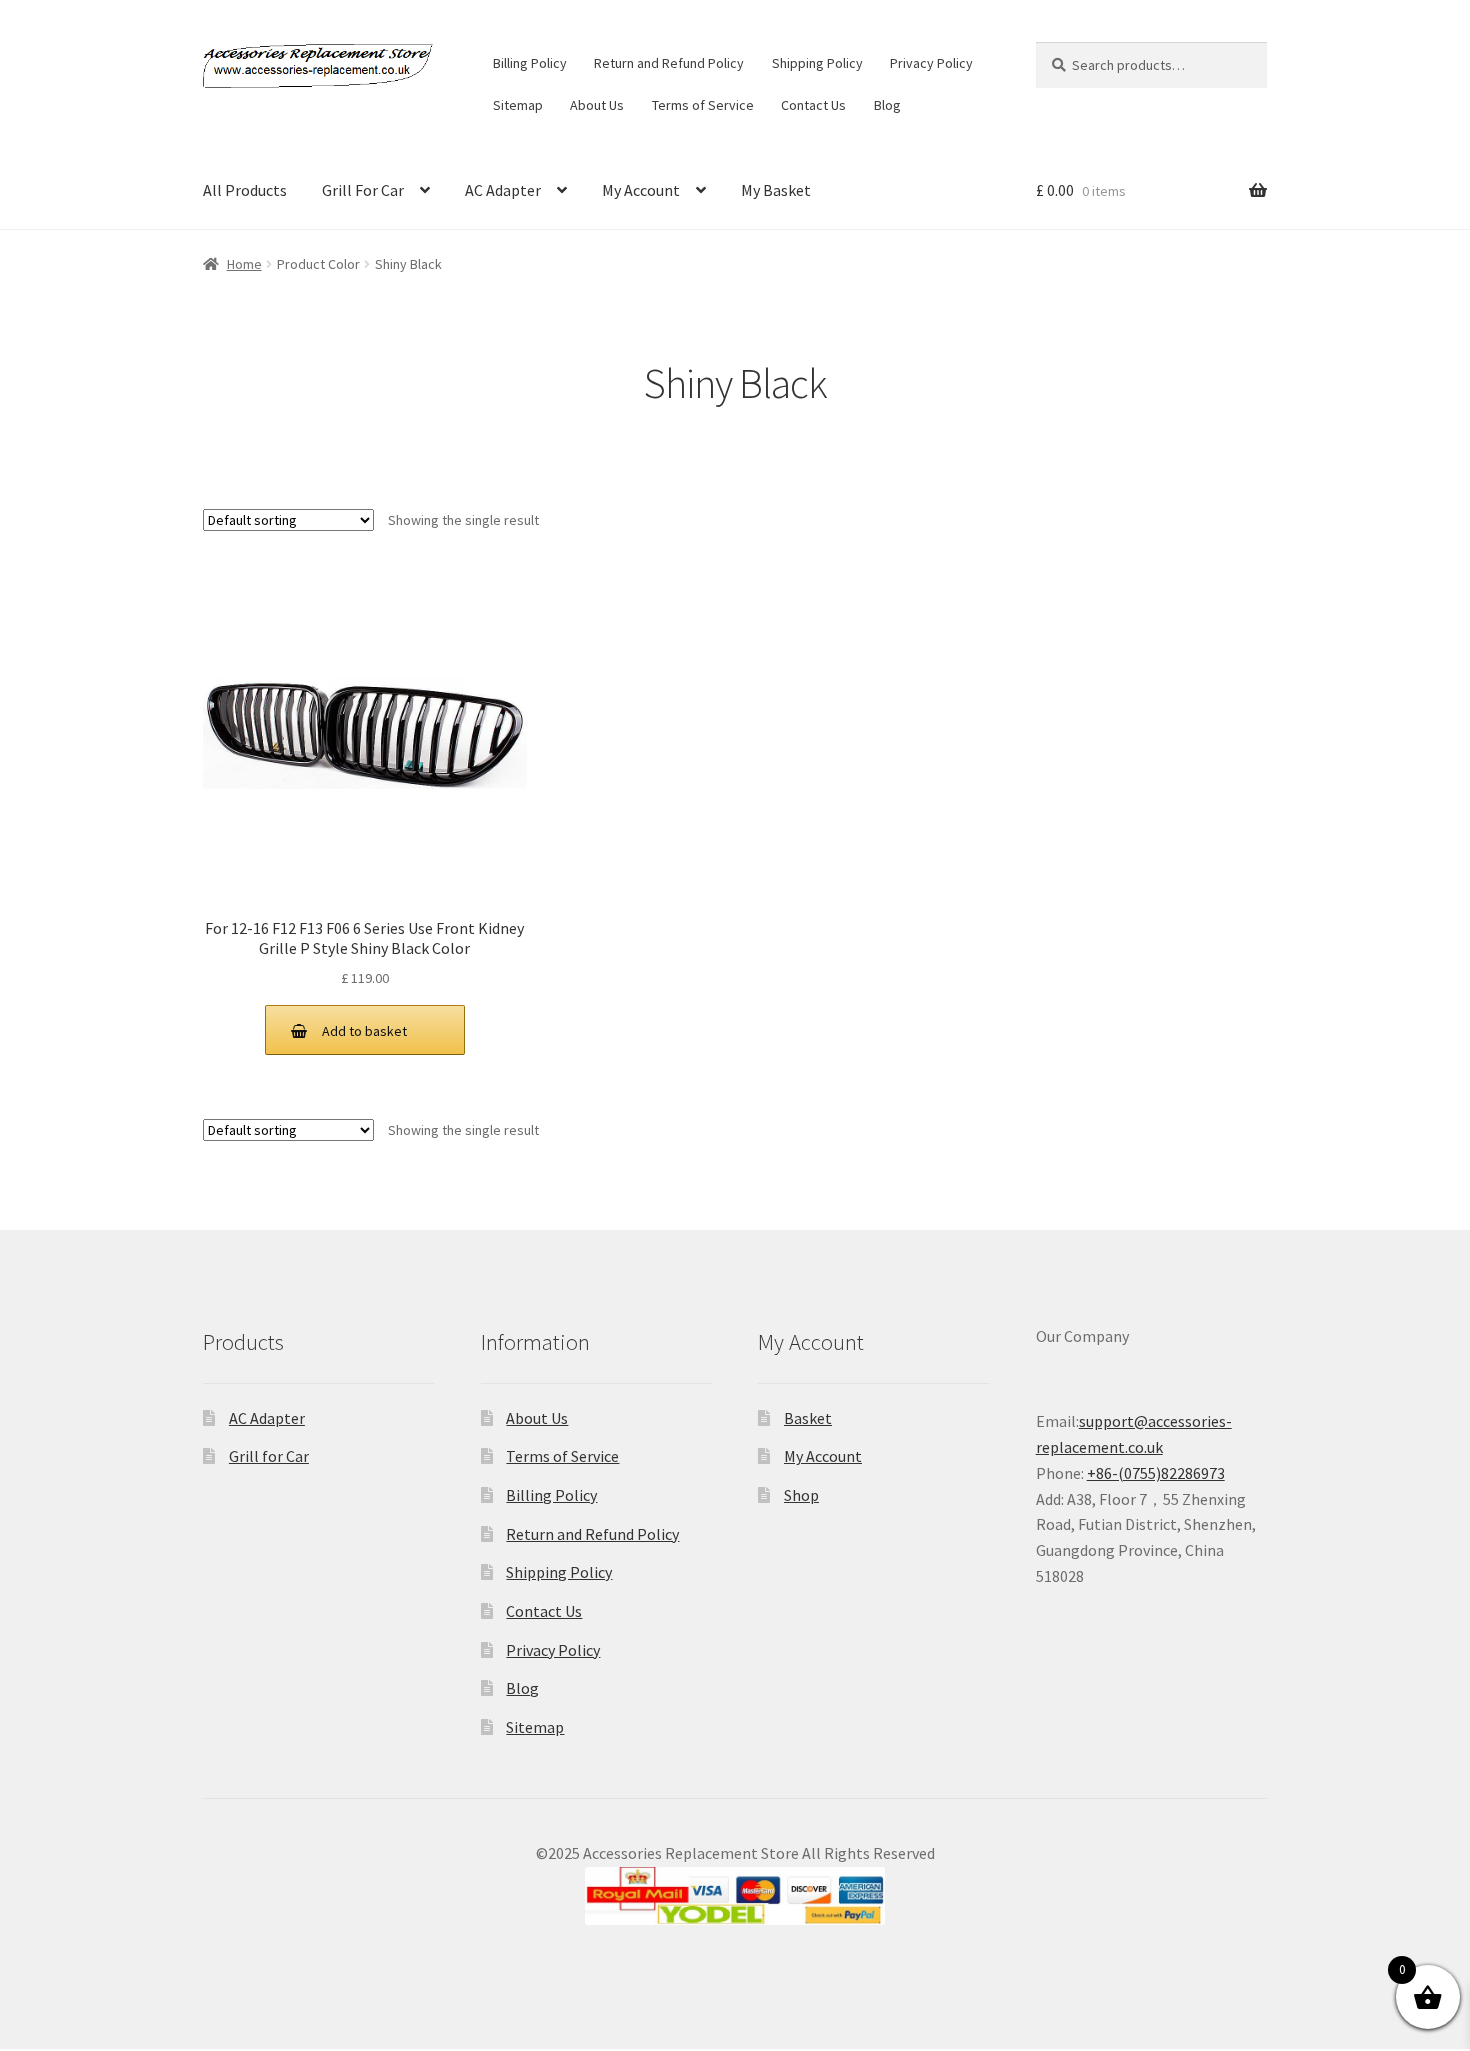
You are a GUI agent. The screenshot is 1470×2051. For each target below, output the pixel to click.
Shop (801, 1495)
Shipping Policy (817, 63)
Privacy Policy (931, 63)
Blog (887, 105)
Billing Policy (530, 63)
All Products (245, 190)
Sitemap (518, 105)
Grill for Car (269, 1456)
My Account (641, 190)
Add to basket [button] (364, 1031)
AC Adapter (503, 190)
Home (244, 264)
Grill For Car (363, 190)
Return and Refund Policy (669, 63)
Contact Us (813, 105)
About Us (597, 105)
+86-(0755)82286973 (1156, 1473)
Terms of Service (703, 105)
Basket (808, 1418)
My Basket (776, 190)
